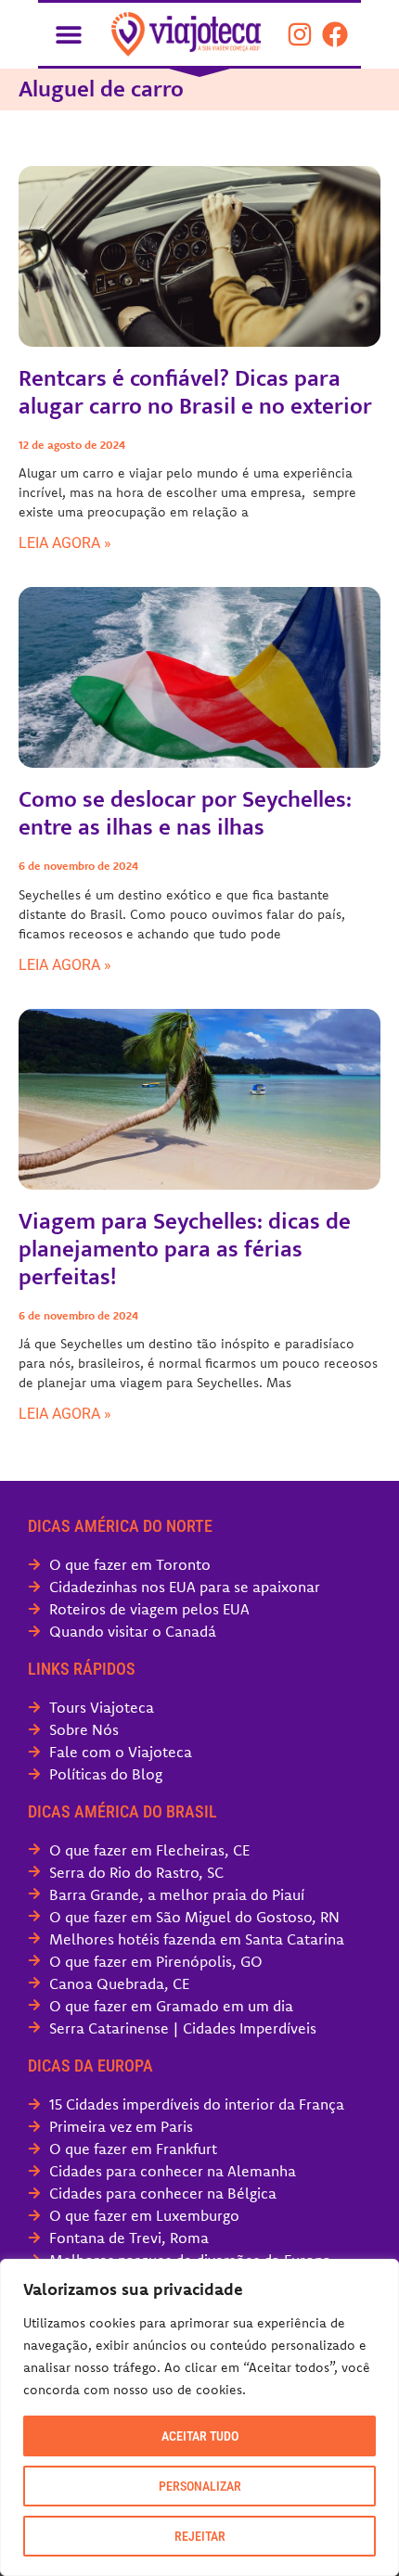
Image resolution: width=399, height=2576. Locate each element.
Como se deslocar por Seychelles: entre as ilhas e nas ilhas (185, 814)
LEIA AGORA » (65, 543)
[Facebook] (335, 34)
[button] (68, 34)
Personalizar (200, 2486)
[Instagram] (300, 34)
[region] (199, 2417)
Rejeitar (200, 2536)
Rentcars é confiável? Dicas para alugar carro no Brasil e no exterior (195, 393)
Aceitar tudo (200, 2436)
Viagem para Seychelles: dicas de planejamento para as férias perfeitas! (185, 1250)
